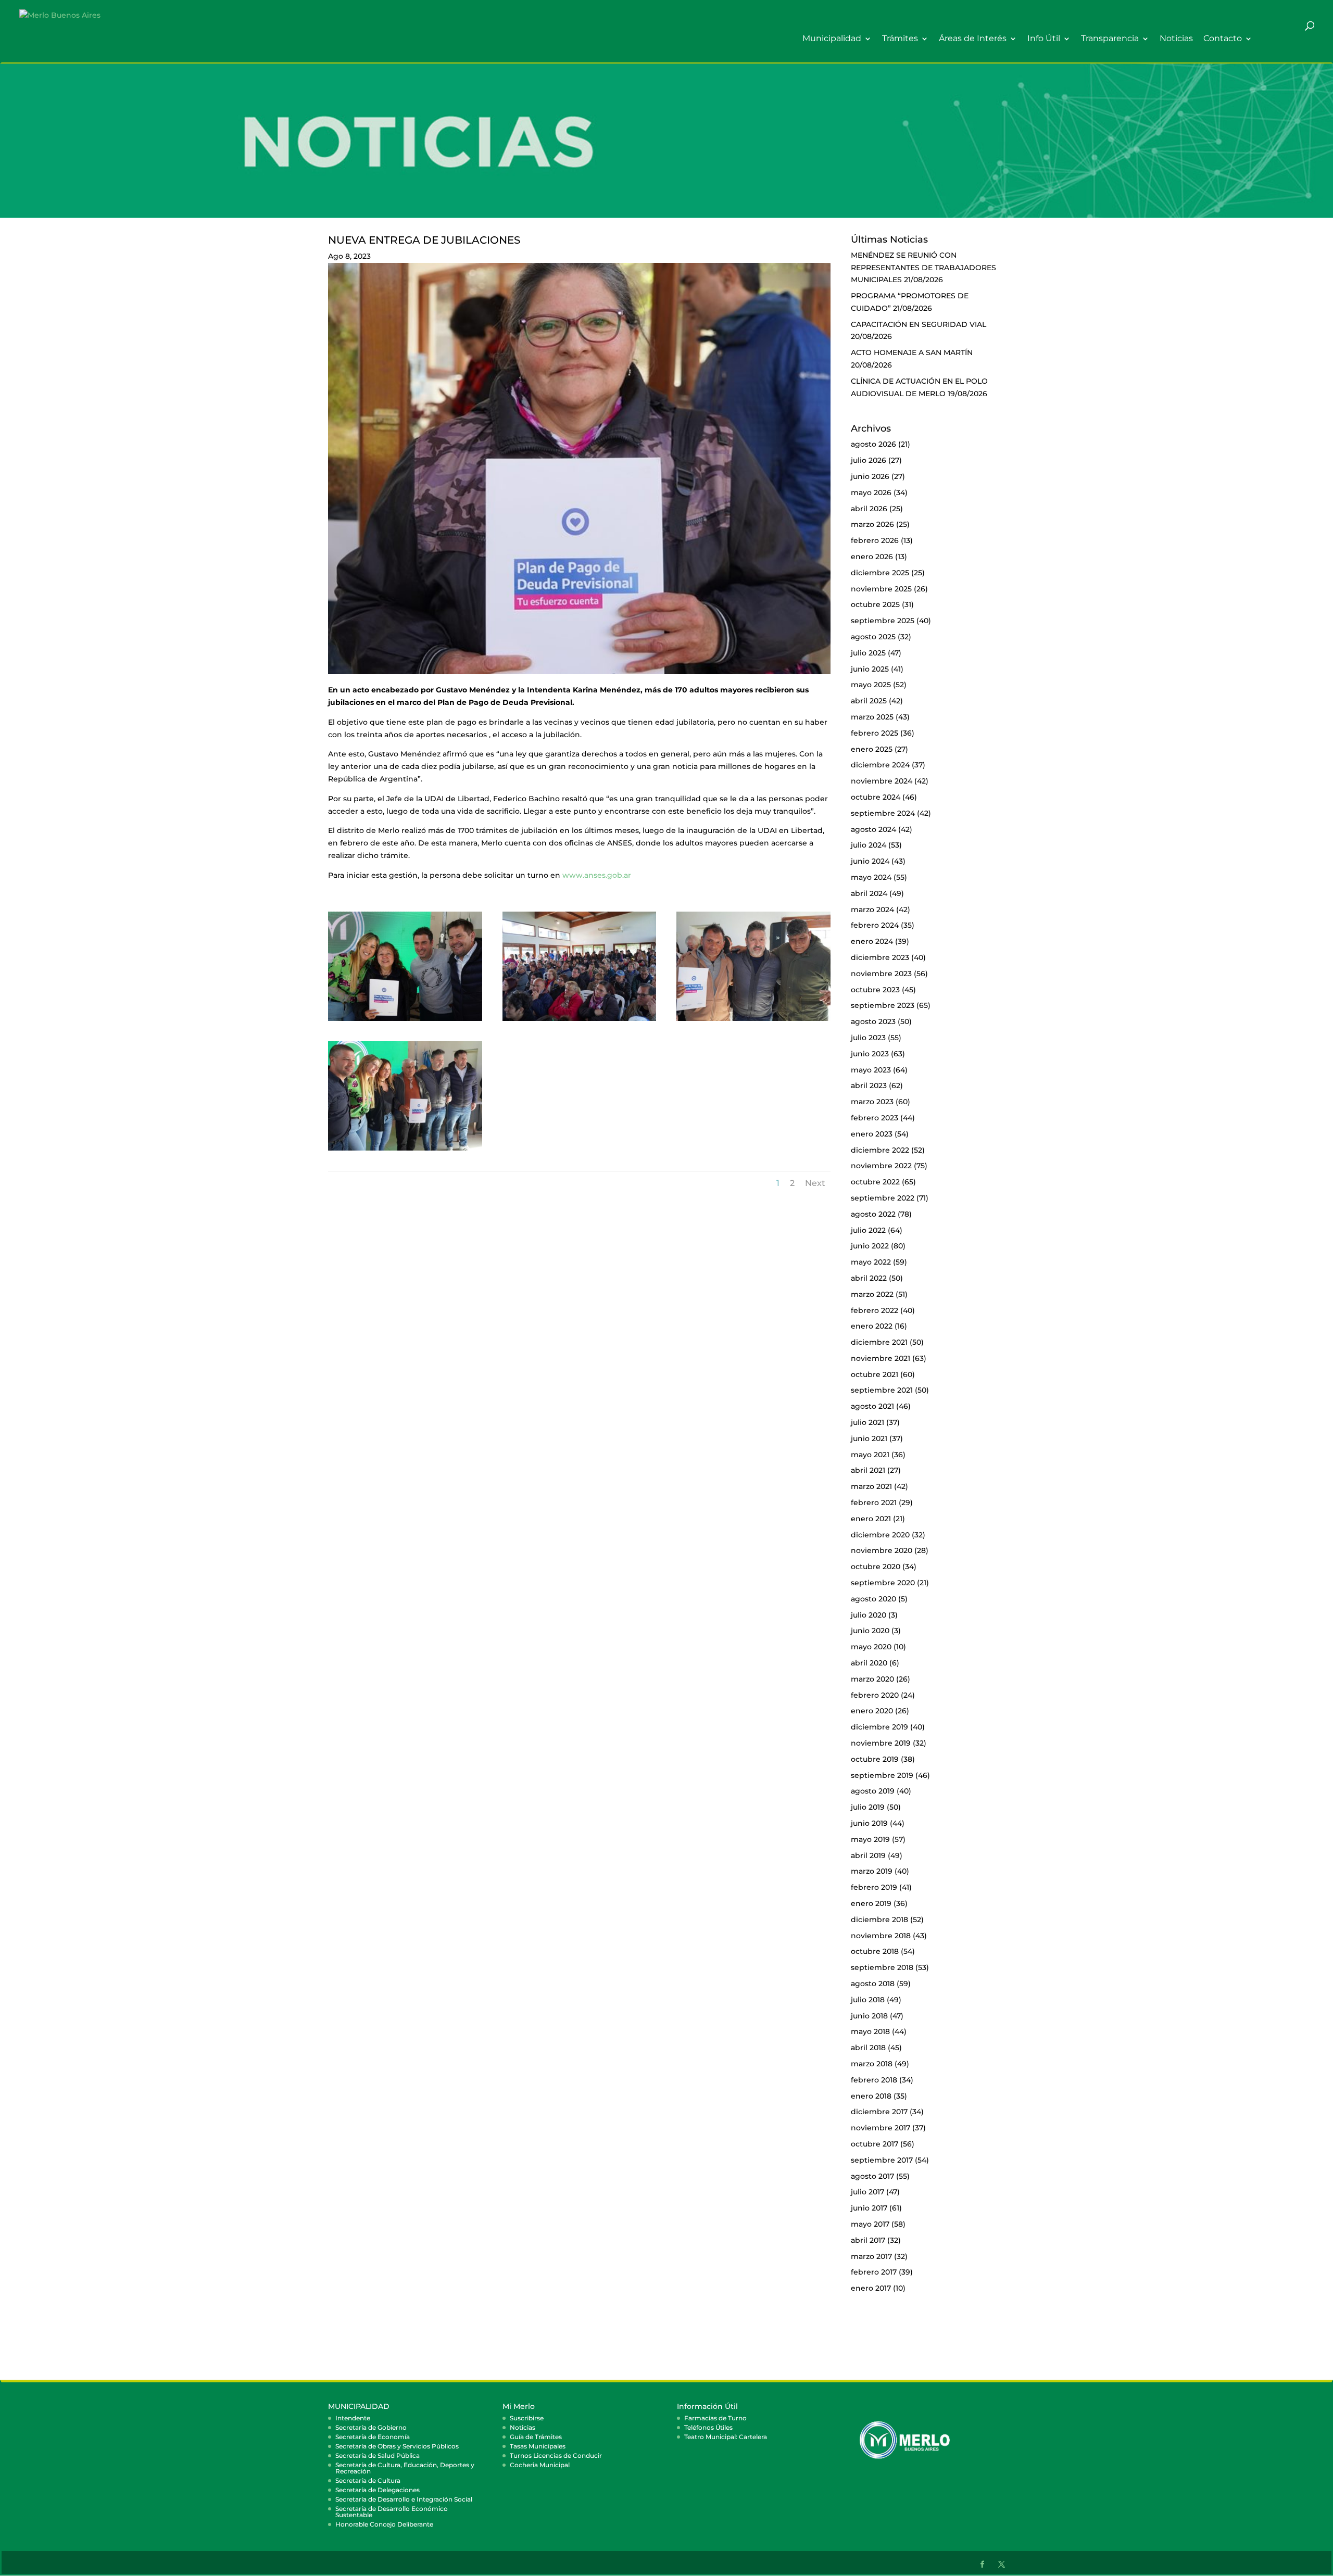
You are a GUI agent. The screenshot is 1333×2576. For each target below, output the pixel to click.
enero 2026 (872, 557)
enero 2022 (872, 1326)
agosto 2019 (873, 1791)
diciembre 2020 (880, 1535)
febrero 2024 (875, 925)
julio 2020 (869, 1615)
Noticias (1176, 39)
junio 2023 (870, 1054)
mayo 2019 (870, 1839)
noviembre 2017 (881, 2128)
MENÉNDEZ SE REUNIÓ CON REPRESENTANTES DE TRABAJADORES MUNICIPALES (923, 268)
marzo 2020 (872, 1679)
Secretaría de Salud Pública (378, 2455)
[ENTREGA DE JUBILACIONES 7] (405, 1151)
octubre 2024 (876, 797)
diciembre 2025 (880, 573)
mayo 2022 (871, 1262)
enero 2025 (872, 749)
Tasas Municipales (538, 2446)
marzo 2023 (872, 1102)
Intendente (353, 2418)
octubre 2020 (876, 1567)
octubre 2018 (875, 1951)
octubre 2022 (875, 1182)
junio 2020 (870, 1631)
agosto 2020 (873, 1599)
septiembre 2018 (882, 1967)
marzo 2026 (872, 524)
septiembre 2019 (882, 1775)
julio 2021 (867, 1422)
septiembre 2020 (883, 1583)
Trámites (900, 39)
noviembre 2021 (881, 1358)
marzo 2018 (872, 2064)
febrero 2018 (874, 2080)
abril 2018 (868, 2048)
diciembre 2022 (880, 1150)
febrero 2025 (875, 733)
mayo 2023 (871, 1070)
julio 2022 (868, 1230)
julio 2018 (868, 2000)
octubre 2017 (875, 2144)
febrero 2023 (875, 1118)
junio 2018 (869, 2016)
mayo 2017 (870, 2224)
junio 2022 (870, 1246)
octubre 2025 (875, 604)
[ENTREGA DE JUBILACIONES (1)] (405, 1021)
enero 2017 (871, 2288)
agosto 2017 (872, 2176)
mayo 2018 (870, 2031)
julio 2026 (869, 460)
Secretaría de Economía (373, 2437)
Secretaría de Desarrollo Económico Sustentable (392, 2512)
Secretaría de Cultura (368, 2480)
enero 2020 (872, 1711)
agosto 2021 (872, 1406)
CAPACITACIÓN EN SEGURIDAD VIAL (919, 324)
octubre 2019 (875, 1759)
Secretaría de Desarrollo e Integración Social (404, 2499)
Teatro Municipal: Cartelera (726, 2437)
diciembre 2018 (879, 1920)
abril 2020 (869, 1663)
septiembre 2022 (883, 1198)
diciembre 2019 (879, 1727)
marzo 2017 (871, 2256)
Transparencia (1110, 39)
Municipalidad (832, 39)
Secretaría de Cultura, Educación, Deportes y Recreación (405, 2468)
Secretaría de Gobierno (371, 2427)
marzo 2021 (871, 1486)
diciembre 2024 (880, 765)
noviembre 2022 (881, 1166)
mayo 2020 (871, 1647)
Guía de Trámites (536, 2437)
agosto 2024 (873, 829)
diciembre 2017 (879, 2112)
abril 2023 (869, 1085)
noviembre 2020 (882, 1550)
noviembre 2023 (881, 974)
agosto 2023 (873, 1021)
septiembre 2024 (883, 813)
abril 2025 (869, 701)
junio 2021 (869, 1438)
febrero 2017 (874, 2272)
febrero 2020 (875, 1695)
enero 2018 (871, 2096)
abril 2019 (868, 1855)
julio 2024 (869, 845)
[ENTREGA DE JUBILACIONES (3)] (580, 1021)
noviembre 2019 (881, 1743)
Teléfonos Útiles (708, 2427)
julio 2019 (868, 1807)
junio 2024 (870, 861)
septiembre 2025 (883, 621)
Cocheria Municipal (540, 2465)
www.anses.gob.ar (597, 875)
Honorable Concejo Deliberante (384, 2524)
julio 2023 (868, 1038)
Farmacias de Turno (715, 2418)
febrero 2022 (875, 1310)
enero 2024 (872, 941)
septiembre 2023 (883, 1005)
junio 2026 (870, 476)
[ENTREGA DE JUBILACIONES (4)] (753, 1021)
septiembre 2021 (882, 1390)
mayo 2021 (870, 1455)
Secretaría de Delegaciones (378, 2490)
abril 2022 (869, 1278)
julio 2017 (867, 2192)
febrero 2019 (874, 1887)
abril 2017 (868, 2240)
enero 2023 (872, 1134)
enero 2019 (871, 1903)
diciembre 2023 (880, 957)
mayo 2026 (871, 493)
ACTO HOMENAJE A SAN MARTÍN (912, 352)
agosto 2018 (873, 1984)
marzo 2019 (872, 1871)
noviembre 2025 (881, 589)
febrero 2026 (875, 540)
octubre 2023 (875, 990)
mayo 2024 (871, 877)
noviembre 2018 (881, 1936)
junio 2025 (870, 669)
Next (815, 1183)
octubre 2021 (875, 1374)
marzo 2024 (872, 910)
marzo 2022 (872, 1294)
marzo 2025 (872, 717)
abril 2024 (869, 893)
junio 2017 (869, 2208)
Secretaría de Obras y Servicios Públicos (397, 2446)
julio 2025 (868, 653)
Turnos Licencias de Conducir (556, 2455)
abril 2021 (868, 1470)
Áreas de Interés (973, 39)
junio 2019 (869, 1823)
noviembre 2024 (882, 781)
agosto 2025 (873, 637)
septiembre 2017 (882, 2160)
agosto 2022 (873, 1214)
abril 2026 (869, 509)
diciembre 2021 (879, 1342)
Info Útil (1044, 39)
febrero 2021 (874, 1502)
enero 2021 (871, 1519)
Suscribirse (527, 2418)
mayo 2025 (871, 685)
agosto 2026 (873, 444)
